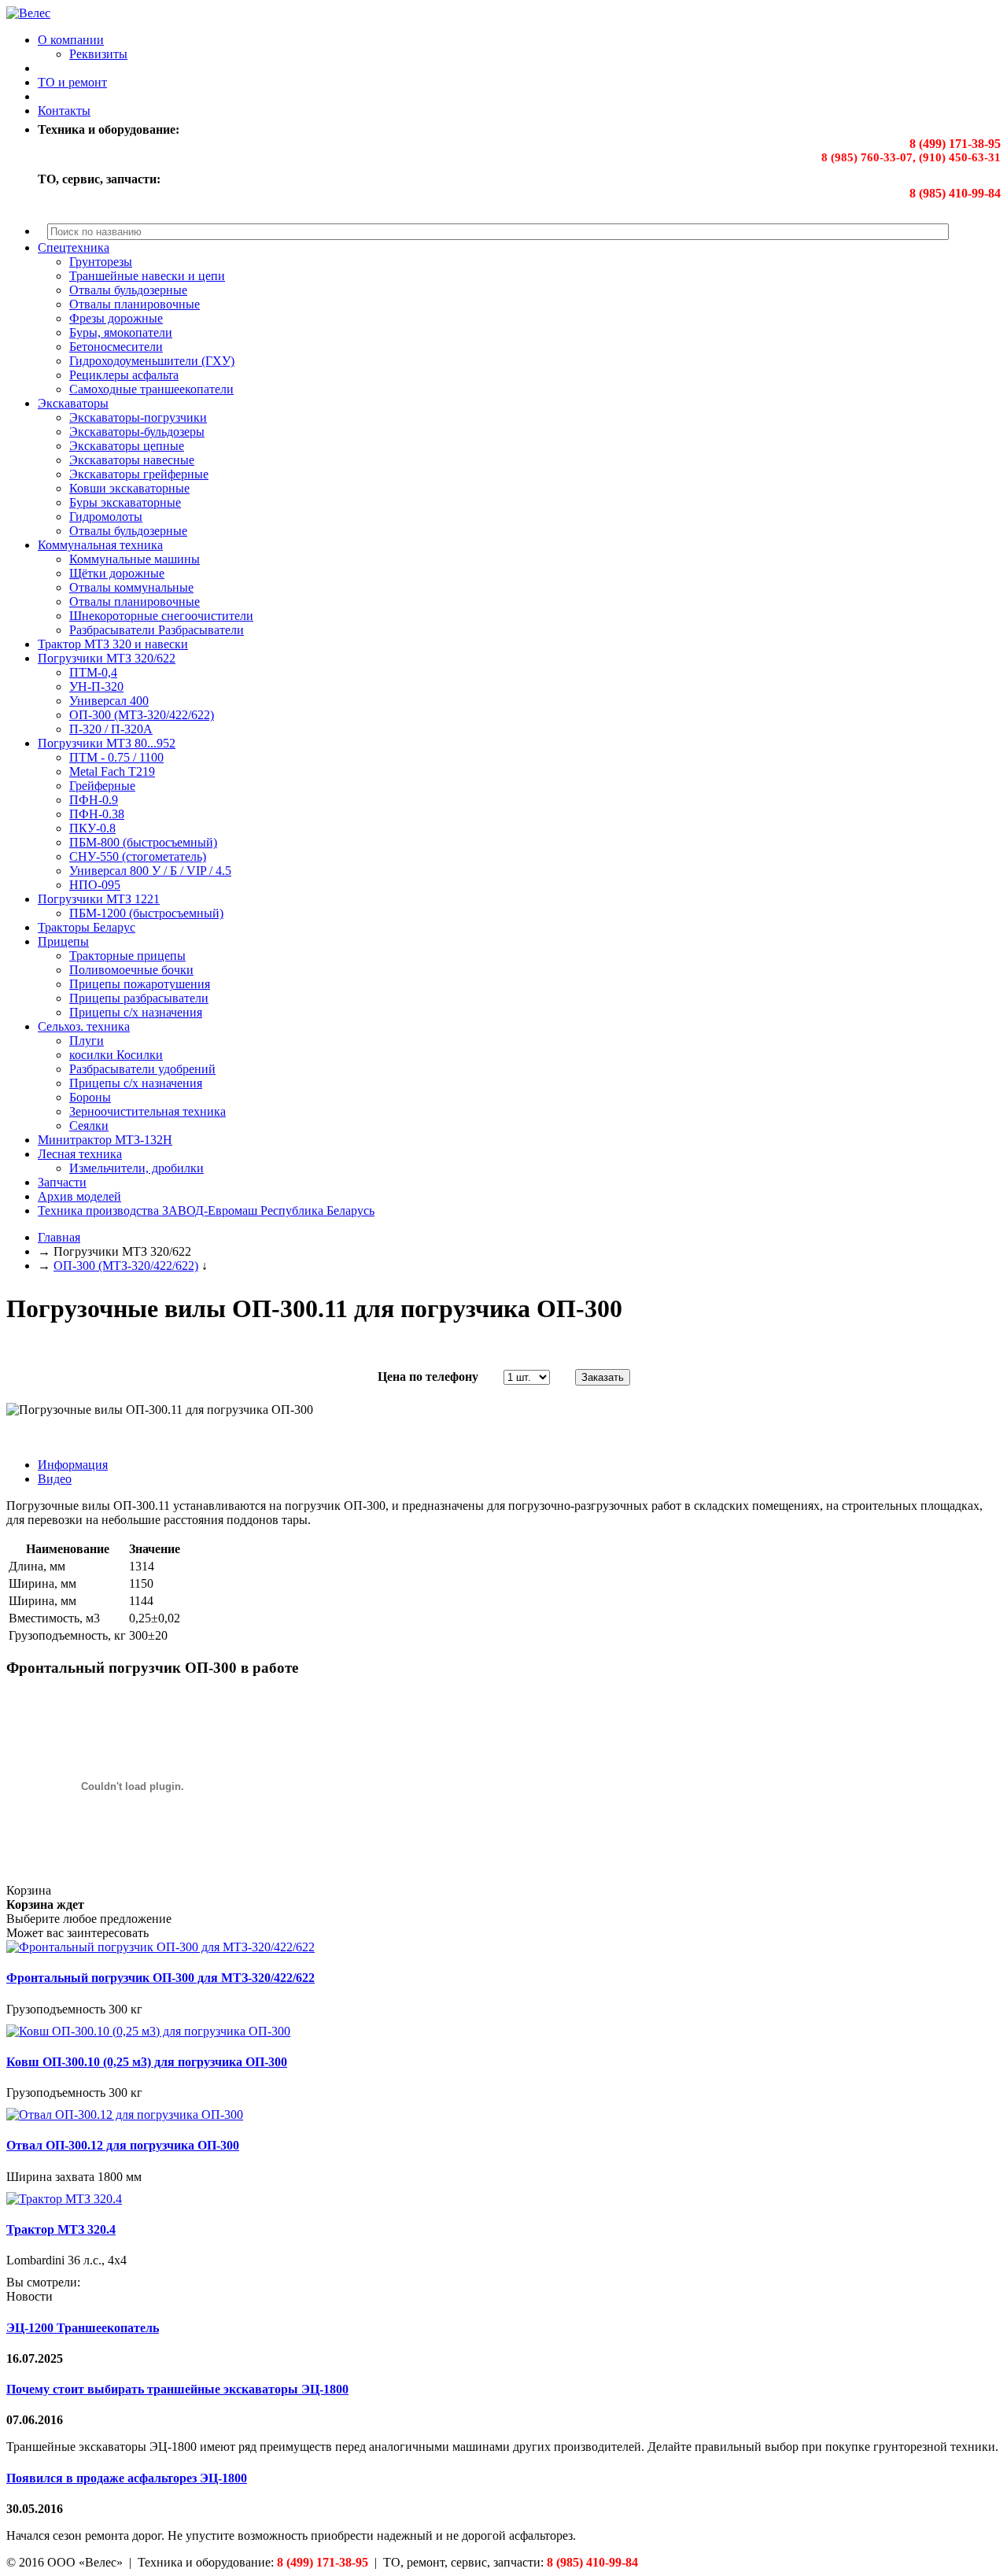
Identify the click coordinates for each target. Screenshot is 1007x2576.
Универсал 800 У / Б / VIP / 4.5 (150, 871)
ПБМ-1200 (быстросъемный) (146, 913)
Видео (55, 1479)
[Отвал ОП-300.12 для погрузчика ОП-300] (125, 2115)
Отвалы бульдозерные (128, 290)
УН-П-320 (96, 686)
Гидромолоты (106, 517)
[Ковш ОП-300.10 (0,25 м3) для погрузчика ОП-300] (148, 2031)
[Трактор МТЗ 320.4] (64, 2199)
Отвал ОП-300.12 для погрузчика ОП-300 (123, 2145)
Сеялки (89, 1126)
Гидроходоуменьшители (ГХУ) (152, 361)
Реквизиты (98, 54)
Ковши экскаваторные (129, 488)
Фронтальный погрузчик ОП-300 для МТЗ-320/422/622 (160, 1978)
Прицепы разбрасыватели (139, 998)
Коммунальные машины (135, 559)
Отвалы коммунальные (131, 587)
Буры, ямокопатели (121, 332)
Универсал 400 (109, 701)
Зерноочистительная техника (148, 1111)
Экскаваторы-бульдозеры (137, 432)
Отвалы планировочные (135, 304)
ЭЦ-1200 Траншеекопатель (83, 2328)
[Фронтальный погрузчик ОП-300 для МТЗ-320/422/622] (160, 1947)
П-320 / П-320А (111, 729)
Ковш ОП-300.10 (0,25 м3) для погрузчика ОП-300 (147, 2062)
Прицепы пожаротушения (140, 984)
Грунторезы (101, 262)
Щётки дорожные (117, 573)
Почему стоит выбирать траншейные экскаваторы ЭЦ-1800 (177, 2389)
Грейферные (102, 786)
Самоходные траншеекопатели (151, 389)
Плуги (87, 1041)
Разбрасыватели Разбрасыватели (157, 630)
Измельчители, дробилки (136, 1168)
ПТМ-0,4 (93, 672)
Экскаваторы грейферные (139, 474)
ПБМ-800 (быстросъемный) (143, 842)
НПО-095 (95, 885)
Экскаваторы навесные (132, 460)
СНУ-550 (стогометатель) (138, 856)
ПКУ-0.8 (92, 828)
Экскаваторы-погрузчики (138, 417)
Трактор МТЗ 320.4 (61, 2229)
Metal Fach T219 (112, 771)
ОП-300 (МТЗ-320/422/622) (142, 715)
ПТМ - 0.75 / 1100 (116, 757)
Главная (59, 1237)
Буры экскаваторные (125, 502)
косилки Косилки (116, 1055)
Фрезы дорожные (116, 318)
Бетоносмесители (116, 347)
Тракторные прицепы (127, 956)
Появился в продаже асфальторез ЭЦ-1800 (127, 2478)
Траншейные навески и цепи (147, 276)
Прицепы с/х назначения (136, 1012)
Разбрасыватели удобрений (142, 1069)
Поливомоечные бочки (131, 970)
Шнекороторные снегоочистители (161, 616)
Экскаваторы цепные (127, 446)
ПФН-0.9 (94, 800)
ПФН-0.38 (97, 814)
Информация (73, 1465)
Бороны (90, 1097)
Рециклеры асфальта (124, 375)
